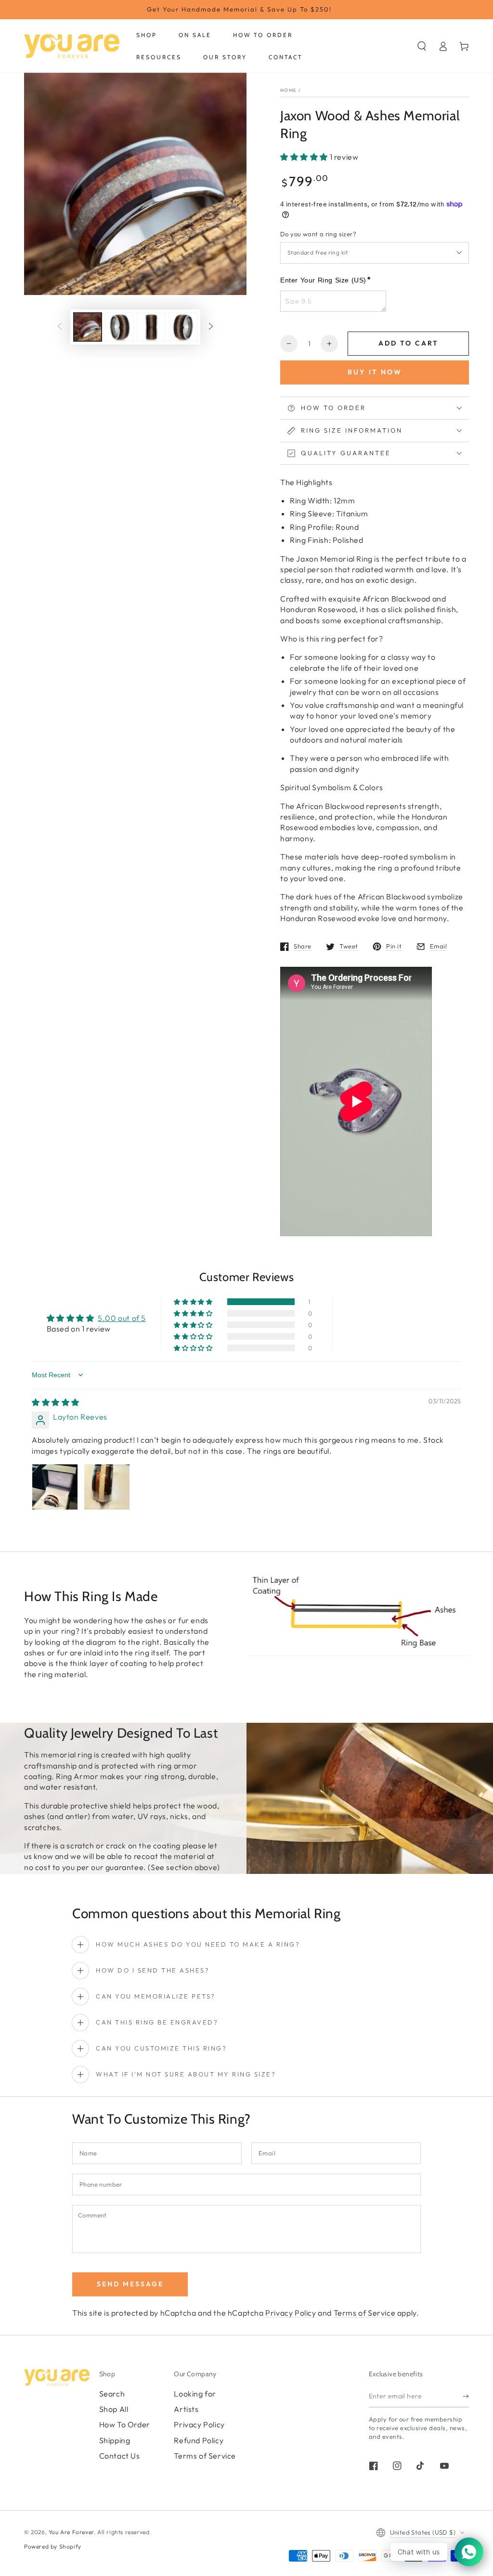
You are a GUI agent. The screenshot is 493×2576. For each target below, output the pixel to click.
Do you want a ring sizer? (318, 234)
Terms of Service (365, 2313)
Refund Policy (199, 2440)
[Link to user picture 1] (55, 1487)
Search (112, 2394)
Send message (130, 2284)
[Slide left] (60, 327)
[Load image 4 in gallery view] (183, 327)
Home (288, 90)
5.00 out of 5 (122, 1318)
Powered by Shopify (53, 2546)
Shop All (114, 2409)
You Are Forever (71, 2532)
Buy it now (375, 372)
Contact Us (120, 2456)
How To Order (125, 2424)
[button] (422, 46)
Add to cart (409, 343)
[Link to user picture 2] (107, 1487)
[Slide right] (211, 327)
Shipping (115, 2440)
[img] (56, 1402)
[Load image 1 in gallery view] (88, 327)
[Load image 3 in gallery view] (151, 327)
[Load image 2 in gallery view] (119, 327)
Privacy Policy (291, 2313)
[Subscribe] (466, 2397)
